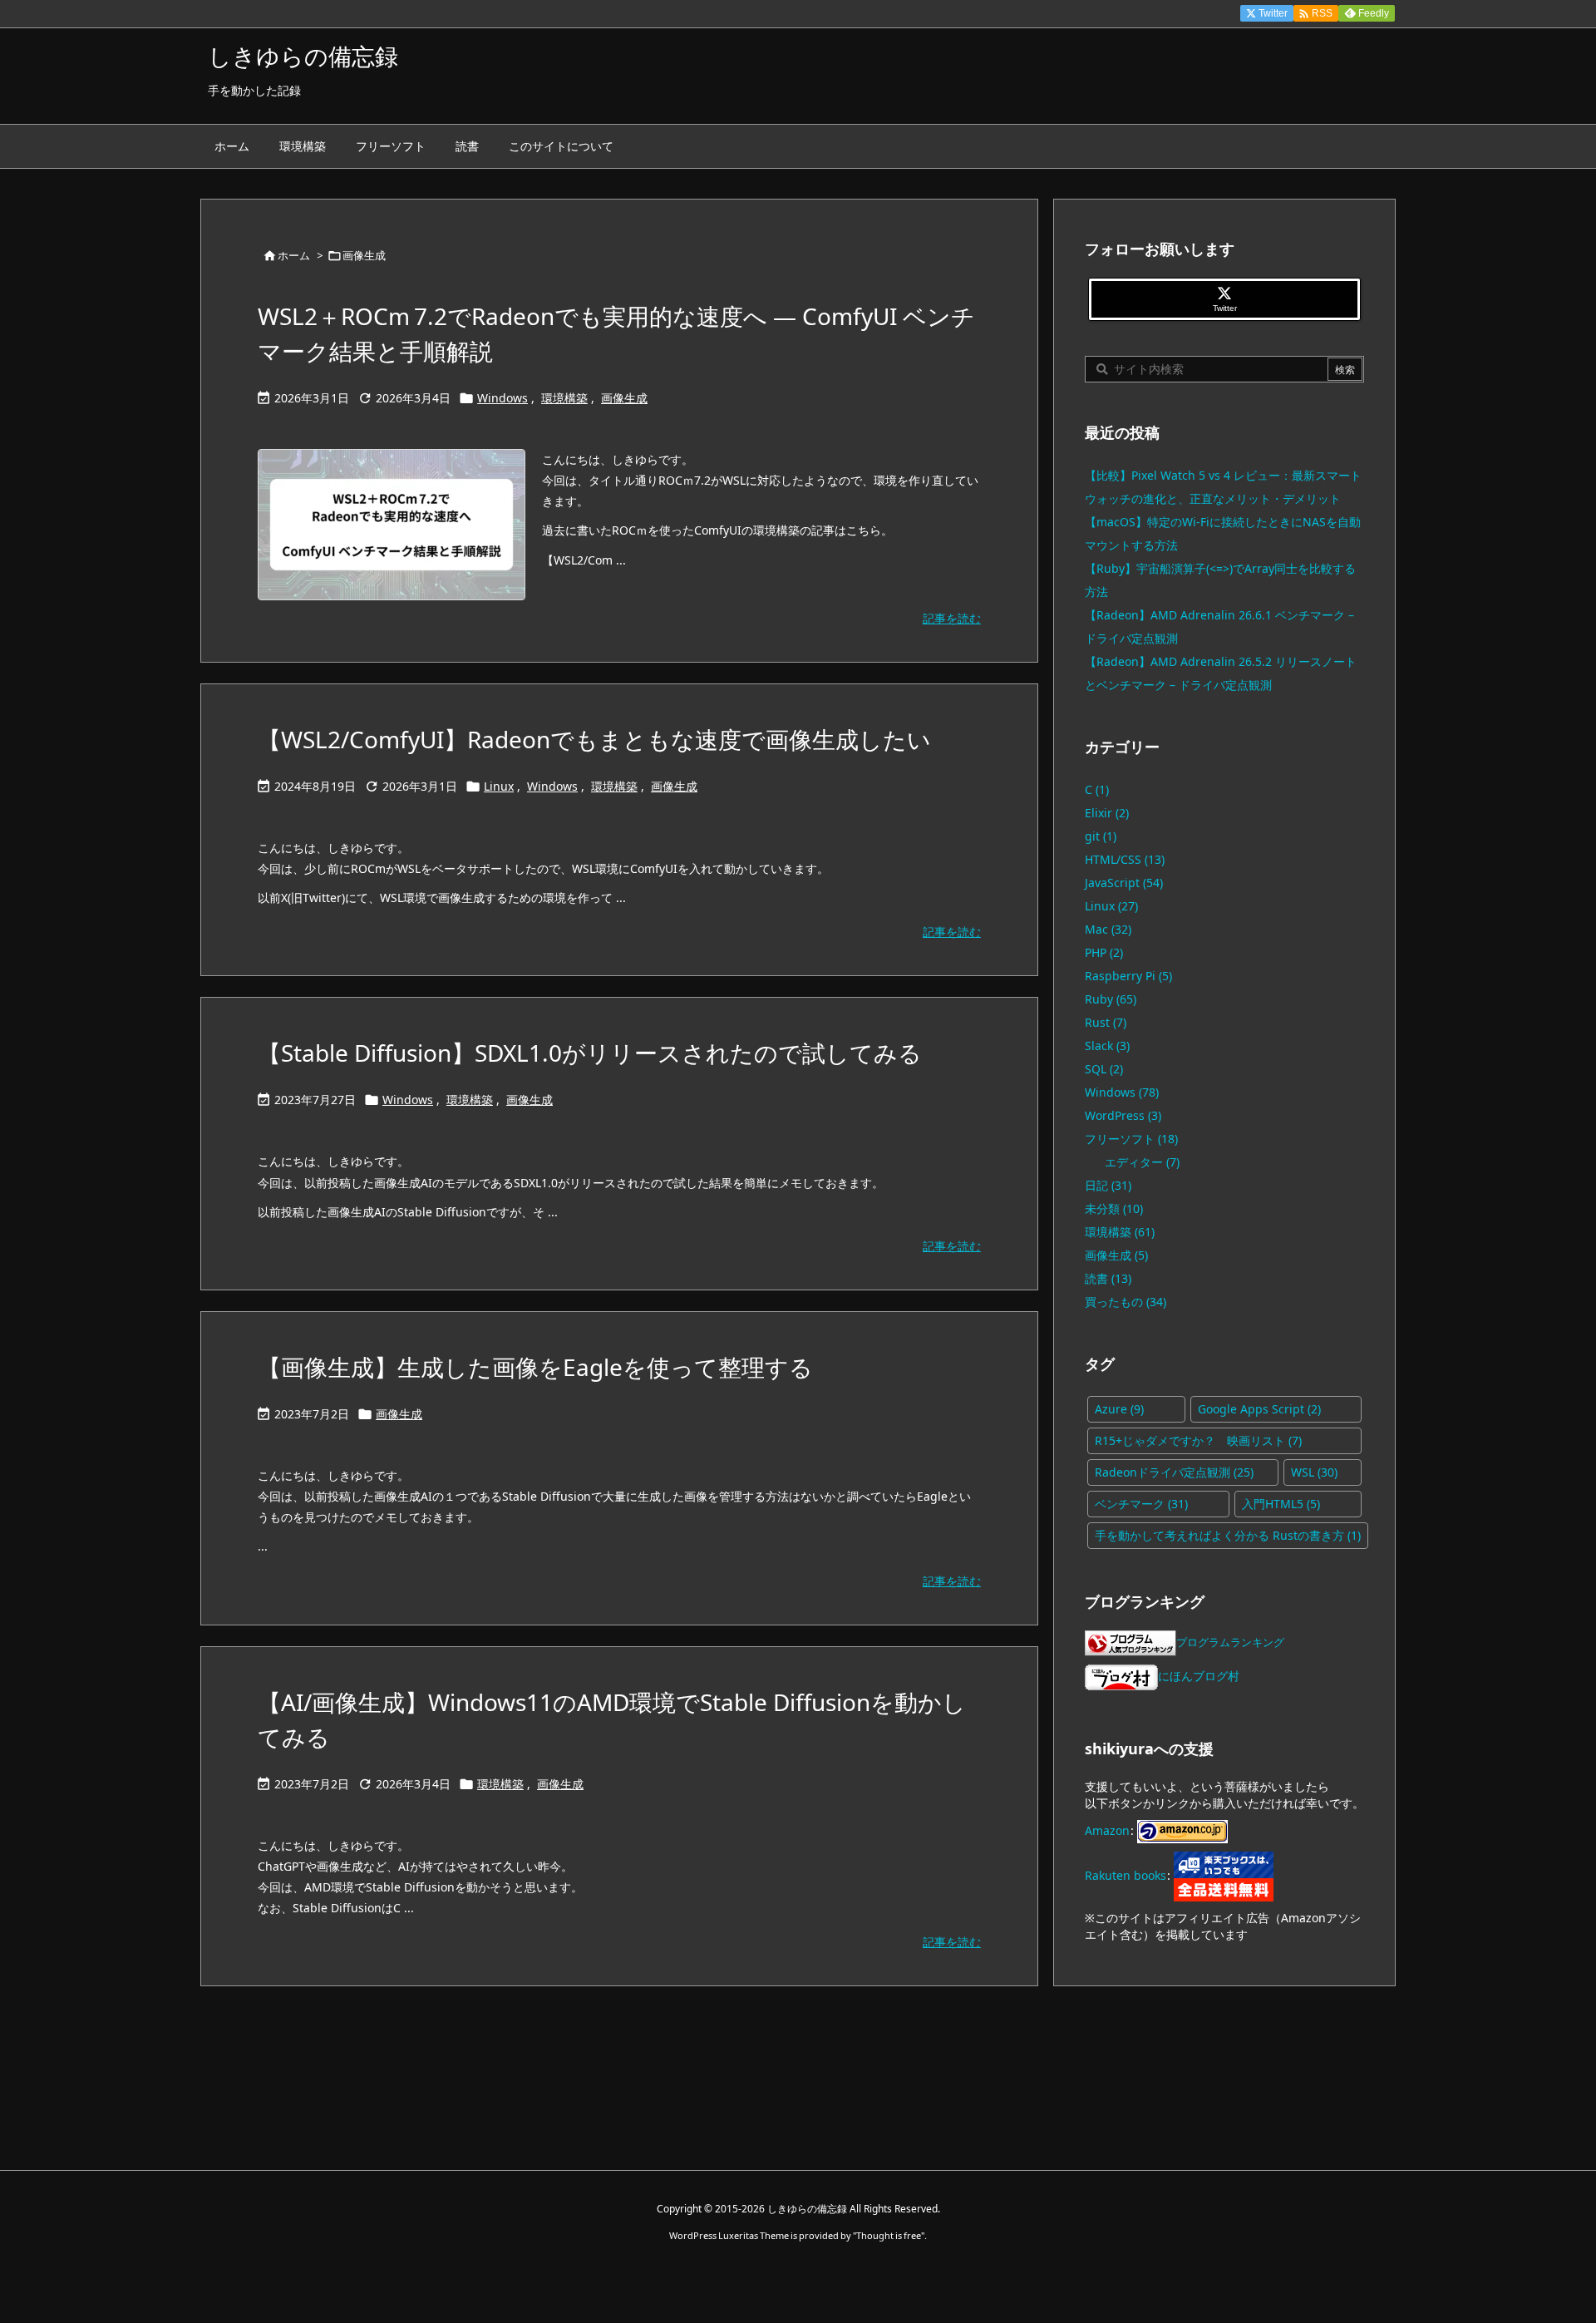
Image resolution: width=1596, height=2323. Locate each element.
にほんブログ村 (1199, 1676)
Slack (1107, 1046)
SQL (1104, 1069)
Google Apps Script (1259, 1409)
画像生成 (624, 398)
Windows (502, 398)
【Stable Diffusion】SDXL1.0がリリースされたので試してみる (590, 1053)
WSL (1314, 1472)
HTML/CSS (1125, 859)
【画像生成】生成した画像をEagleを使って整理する (535, 1367)
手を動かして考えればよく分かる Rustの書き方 (1228, 1535)
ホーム (294, 255)
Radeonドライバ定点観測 (1174, 1472)
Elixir (1107, 813)
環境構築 (564, 398)
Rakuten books (1126, 1874)
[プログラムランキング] (1130, 1642)
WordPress (1123, 1115)
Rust (1106, 1022)
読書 (1108, 1278)
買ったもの (1126, 1302)
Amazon (1107, 1830)
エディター (1142, 1162)
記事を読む (952, 618)
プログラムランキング (1230, 1642)
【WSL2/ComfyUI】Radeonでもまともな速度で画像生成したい (594, 739)
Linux (499, 786)
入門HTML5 (1281, 1504)
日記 (1108, 1185)
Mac (1108, 929)
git (1101, 836)
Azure (1119, 1409)
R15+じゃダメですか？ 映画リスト (1198, 1440)
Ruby (1111, 999)
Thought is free (889, 2235)
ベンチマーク (1141, 1504)
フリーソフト (1131, 1139)
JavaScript (1124, 883)
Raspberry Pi (1128, 976)
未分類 (1114, 1208)
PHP (1104, 952)
